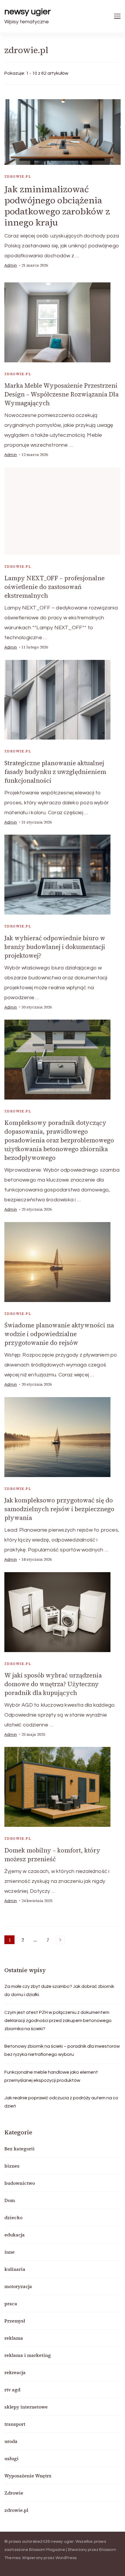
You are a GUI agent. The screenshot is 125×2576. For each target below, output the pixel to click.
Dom (10, 2200)
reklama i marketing (28, 2355)
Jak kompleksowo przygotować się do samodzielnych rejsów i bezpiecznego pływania (59, 1509)
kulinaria (15, 2269)
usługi (11, 2458)
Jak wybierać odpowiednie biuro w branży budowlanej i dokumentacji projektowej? (55, 947)
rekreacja (15, 2372)
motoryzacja (18, 2286)
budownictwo (20, 2183)
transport (15, 2424)
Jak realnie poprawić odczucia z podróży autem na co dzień (61, 2102)
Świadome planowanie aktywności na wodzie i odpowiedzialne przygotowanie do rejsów (59, 1334)
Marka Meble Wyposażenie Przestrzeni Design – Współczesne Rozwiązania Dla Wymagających (61, 394)
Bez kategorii (19, 2149)
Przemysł (15, 2321)
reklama (14, 2338)
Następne (60, 1940)
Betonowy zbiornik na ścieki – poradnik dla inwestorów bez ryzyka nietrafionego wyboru (62, 2050)
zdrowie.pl (18, 176)
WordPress (66, 2558)
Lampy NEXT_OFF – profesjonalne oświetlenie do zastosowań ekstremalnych (55, 587)
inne (9, 2252)
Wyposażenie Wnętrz (28, 2476)
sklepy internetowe (26, 2407)
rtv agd (12, 2390)
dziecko (13, 2217)
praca (11, 2304)
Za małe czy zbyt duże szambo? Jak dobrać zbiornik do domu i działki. (59, 1990)
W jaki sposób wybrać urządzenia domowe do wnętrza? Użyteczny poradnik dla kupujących (53, 1684)
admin (11, 265)
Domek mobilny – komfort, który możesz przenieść (52, 1855)
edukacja (15, 2235)
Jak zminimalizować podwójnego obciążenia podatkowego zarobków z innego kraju (57, 206)
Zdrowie (14, 2493)
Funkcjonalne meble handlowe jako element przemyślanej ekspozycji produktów (51, 2076)
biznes (12, 2166)
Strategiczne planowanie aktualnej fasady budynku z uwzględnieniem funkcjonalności (55, 772)
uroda (11, 2441)
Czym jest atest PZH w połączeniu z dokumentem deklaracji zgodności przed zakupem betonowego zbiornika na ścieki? (58, 2021)
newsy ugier (28, 12)
